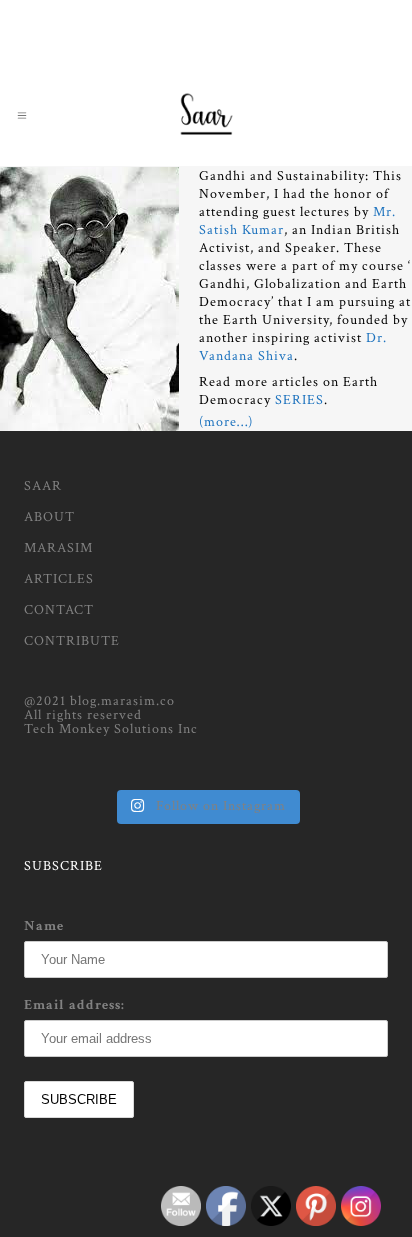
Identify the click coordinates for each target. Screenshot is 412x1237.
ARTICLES (59, 579)
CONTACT (59, 610)
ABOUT (49, 517)
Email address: (74, 1005)
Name (44, 926)
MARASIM (58, 548)
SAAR (43, 486)
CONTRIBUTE (72, 641)
